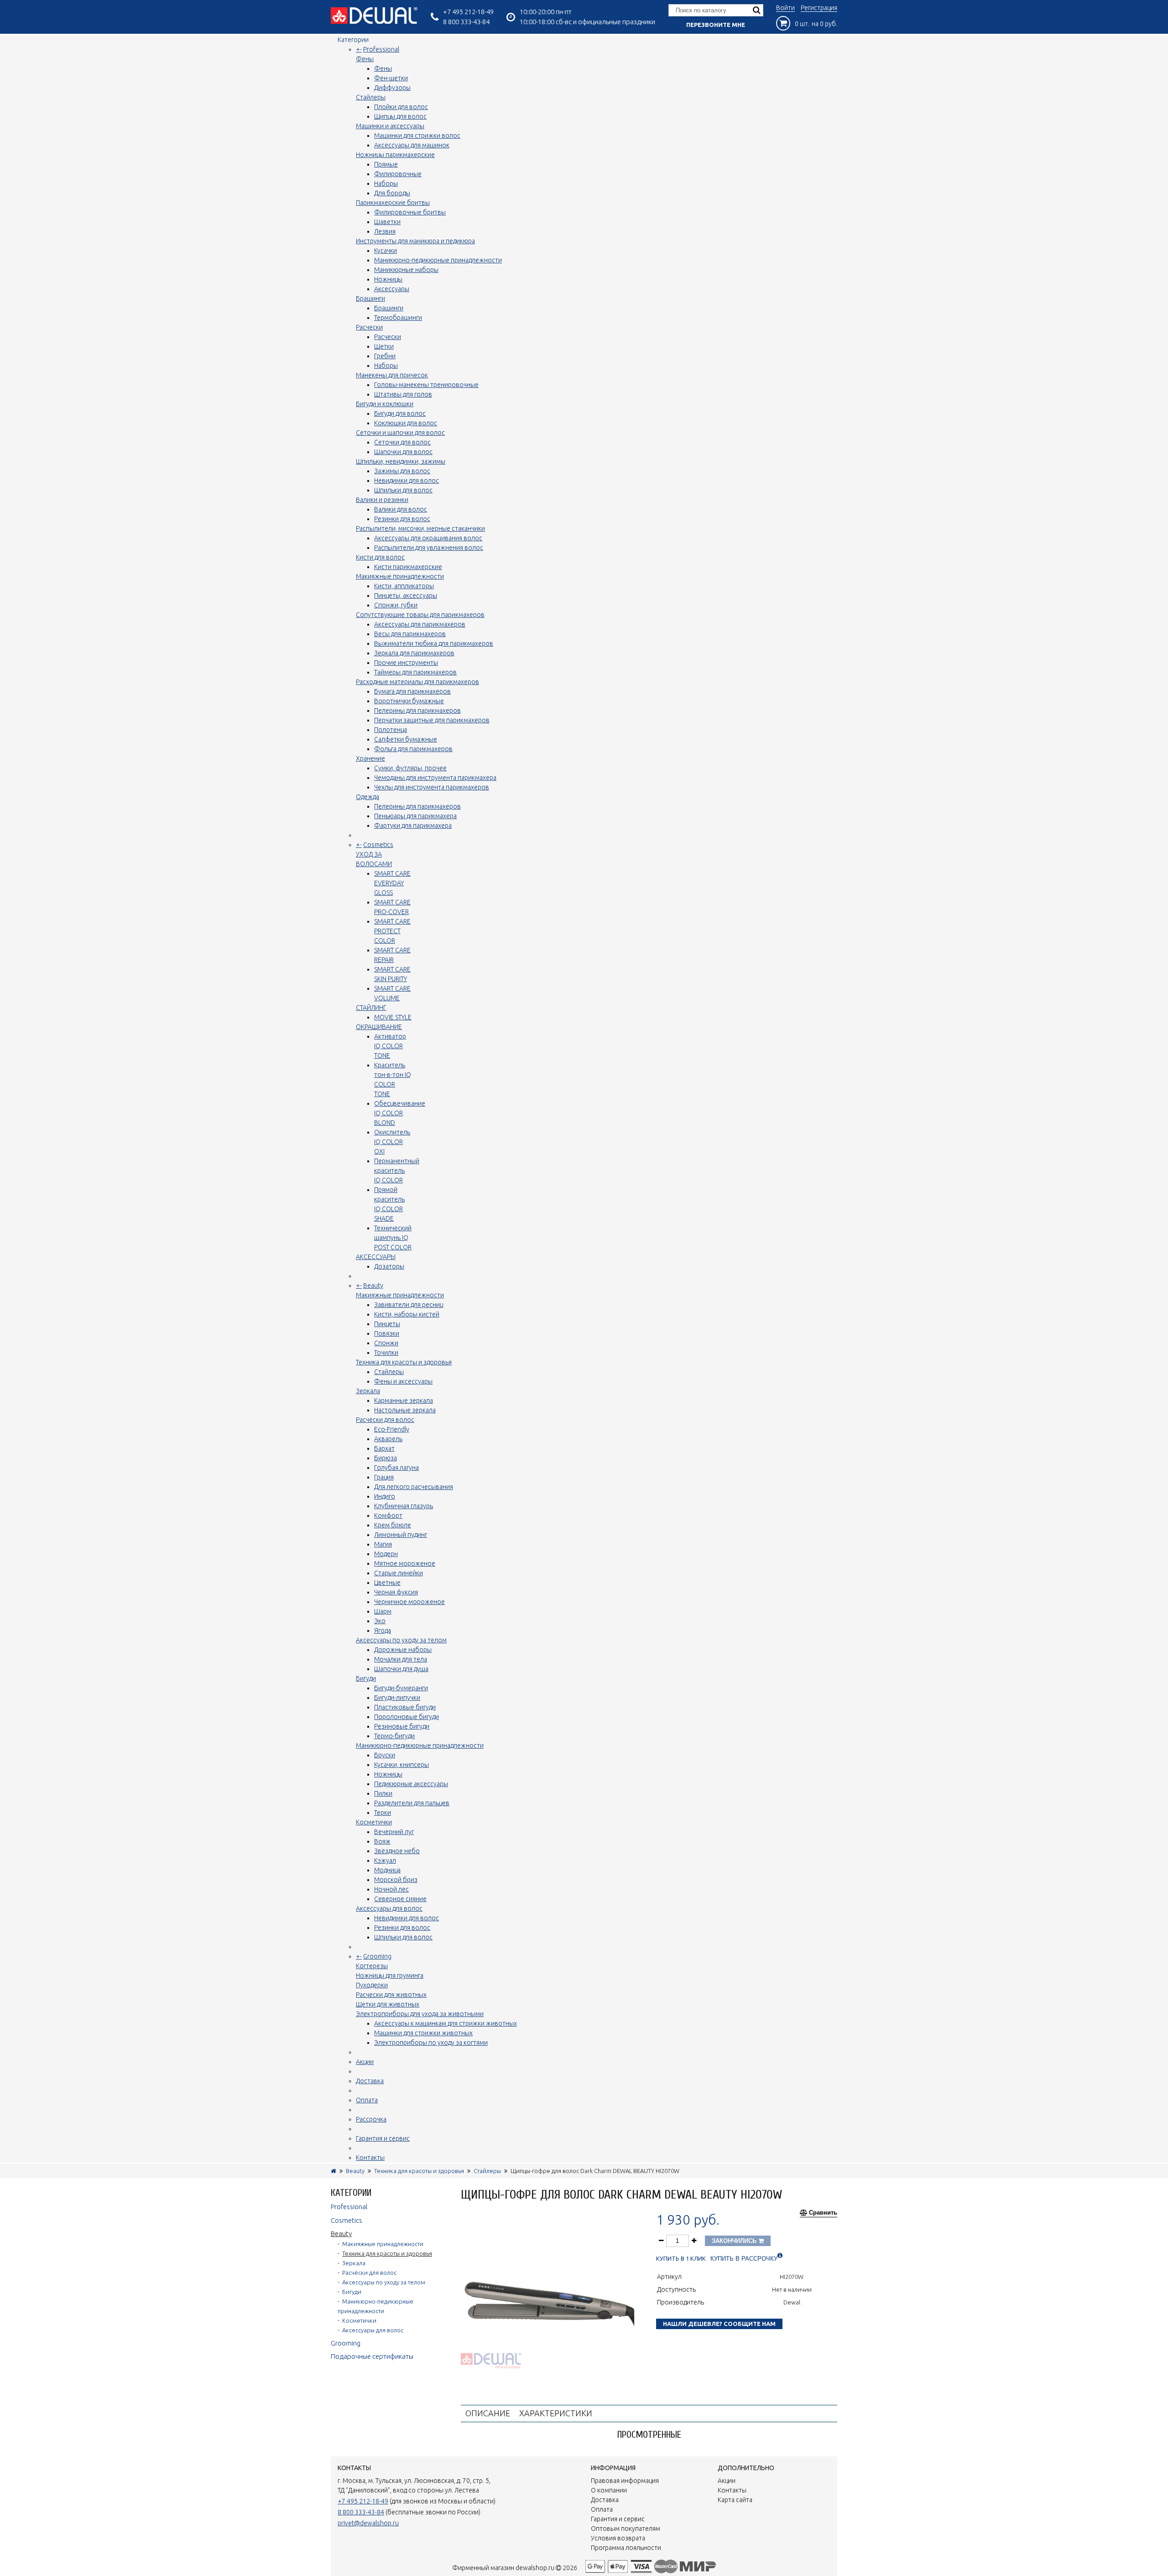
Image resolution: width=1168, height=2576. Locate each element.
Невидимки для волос (407, 481)
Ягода (383, 1630)
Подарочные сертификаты (372, 2356)
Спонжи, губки (396, 605)
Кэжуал (385, 1860)
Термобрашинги (398, 318)
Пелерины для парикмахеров (417, 711)
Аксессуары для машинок (412, 145)
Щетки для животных (388, 2004)
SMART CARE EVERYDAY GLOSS (392, 883)
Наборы (386, 183)
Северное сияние (400, 1899)
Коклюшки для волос (406, 423)
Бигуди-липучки (397, 1698)
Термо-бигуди (394, 1736)
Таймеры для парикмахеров (415, 672)
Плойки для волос (401, 107)
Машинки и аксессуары (390, 126)
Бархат (384, 1448)
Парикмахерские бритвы (393, 203)
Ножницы (388, 279)
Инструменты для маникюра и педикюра (415, 241)
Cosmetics (378, 845)
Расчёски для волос (385, 1420)
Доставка (370, 2081)
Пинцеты (387, 1324)
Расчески (369, 327)
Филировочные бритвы (410, 212)
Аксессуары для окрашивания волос (428, 538)
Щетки (384, 346)
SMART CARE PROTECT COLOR (392, 931)
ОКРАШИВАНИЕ (379, 1027)
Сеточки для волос (402, 442)
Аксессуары (392, 289)
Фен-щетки (391, 78)
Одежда (368, 797)
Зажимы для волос (402, 471)
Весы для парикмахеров (410, 634)
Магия (383, 1544)
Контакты (370, 2158)
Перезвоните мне (716, 25)
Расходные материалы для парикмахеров (417, 682)
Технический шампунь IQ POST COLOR (393, 1238)
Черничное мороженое (409, 1602)
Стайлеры (371, 97)
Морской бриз (396, 1880)
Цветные (387, 1583)
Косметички (374, 1822)
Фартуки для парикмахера (413, 826)
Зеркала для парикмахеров (414, 653)
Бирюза (386, 1458)
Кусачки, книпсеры (401, 1765)
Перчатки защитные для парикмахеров (432, 720)
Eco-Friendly (392, 1429)
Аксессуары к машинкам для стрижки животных (446, 2023)
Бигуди (366, 1678)
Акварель (388, 1439)
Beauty (373, 1285)
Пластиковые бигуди (405, 1707)
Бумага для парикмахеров (412, 691)
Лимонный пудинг (401, 1535)
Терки (383, 1813)
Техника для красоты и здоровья (404, 1362)
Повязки (387, 1333)
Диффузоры (392, 88)
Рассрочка (371, 2119)
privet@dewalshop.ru (368, 2523)
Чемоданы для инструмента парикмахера (435, 778)
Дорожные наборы (403, 1650)
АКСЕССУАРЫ (376, 1257)
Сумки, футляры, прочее (410, 768)
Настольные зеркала (405, 1410)
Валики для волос (401, 509)
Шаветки (387, 222)
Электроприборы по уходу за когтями (431, 2043)
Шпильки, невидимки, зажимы (401, 461)
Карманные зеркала (404, 1400)
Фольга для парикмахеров (413, 749)
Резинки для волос (402, 519)
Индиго (385, 1496)
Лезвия (385, 231)
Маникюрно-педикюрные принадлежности (438, 260)
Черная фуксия (396, 1592)
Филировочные (398, 174)
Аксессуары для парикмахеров (420, 624)
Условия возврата (618, 2538)
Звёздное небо (397, 1851)
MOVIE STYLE (393, 1017)
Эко (380, 1621)
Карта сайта (735, 2500)
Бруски (385, 1755)
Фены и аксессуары (403, 1381)
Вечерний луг (394, 1832)
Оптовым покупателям (626, 2529)
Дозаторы (389, 1266)
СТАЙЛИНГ (371, 1008)
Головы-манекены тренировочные (426, 385)
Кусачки (386, 251)
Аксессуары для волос (389, 1908)
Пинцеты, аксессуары (406, 596)
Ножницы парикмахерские (395, 155)
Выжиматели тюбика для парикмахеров (434, 643)
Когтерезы (372, 1966)
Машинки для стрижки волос (417, 136)
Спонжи (386, 1343)
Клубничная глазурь (404, 1506)
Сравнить (823, 2213)
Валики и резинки (382, 500)
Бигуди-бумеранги (401, 1688)
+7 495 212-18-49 (468, 12)
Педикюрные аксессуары (411, 1784)
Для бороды (392, 193)
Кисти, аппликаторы (404, 586)
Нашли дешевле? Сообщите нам (719, 2324)
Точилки (386, 1353)
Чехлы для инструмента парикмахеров (432, 787)
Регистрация (819, 8)
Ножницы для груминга (390, 1975)
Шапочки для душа (401, 1669)
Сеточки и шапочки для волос (400, 433)
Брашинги (370, 298)
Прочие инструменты (406, 663)
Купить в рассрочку (744, 2259)
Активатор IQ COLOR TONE (390, 1046)
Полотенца (391, 730)
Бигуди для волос (400, 413)
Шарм (383, 1611)
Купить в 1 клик (681, 2259)
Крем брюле (393, 1525)
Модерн (386, 1554)
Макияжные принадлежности (400, 576)
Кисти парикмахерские (408, 567)
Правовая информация (625, 2481)
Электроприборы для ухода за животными (420, 2014)
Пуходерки (372, 1985)
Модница (387, 1870)
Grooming (377, 1956)
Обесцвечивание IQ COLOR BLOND (400, 1113)
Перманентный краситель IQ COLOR (397, 1170)
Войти (785, 8)
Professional (381, 49)
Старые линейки (399, 1573)
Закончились (735, 2241)
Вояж (382, 1841)
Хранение (370, 758)
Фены (365, 59)
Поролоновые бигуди (407, 1717)
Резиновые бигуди (402, 1726)
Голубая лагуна (396, 1468)
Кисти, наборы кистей (407, 1314)
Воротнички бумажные (409, 701)
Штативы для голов (403, 394)
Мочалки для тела (401, 1659)
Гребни (385, 356)
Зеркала (368, 1391)
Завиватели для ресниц (409, 1305)
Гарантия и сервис (383, 2138)
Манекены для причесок (392, 375)
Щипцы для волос (400, 116)
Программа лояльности (626, 2548)
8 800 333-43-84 (466, 22)
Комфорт (388, 1515)
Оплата (367, 2100)
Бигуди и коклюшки (385, 404)
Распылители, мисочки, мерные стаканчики (420, 528)
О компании (609, 2490)
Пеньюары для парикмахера (415, 816)
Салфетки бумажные (406, 739)
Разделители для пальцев (412, 1803)
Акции (365, 2062)
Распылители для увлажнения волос (429, 548)
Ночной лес (391, 1889)
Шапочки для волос (403, 452)
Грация (384, 1477)
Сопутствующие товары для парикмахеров (420, 615)
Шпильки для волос (403, 490)
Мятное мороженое (405, 1563)
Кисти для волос (380, 557)
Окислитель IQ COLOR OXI (392, 1142)
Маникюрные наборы (406, 270)
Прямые (386, 164)
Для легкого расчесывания (414, 1487)
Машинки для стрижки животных (423, 2033)
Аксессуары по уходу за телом (401, 1640)
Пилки (383, 1793)
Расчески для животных (391, 1995)
